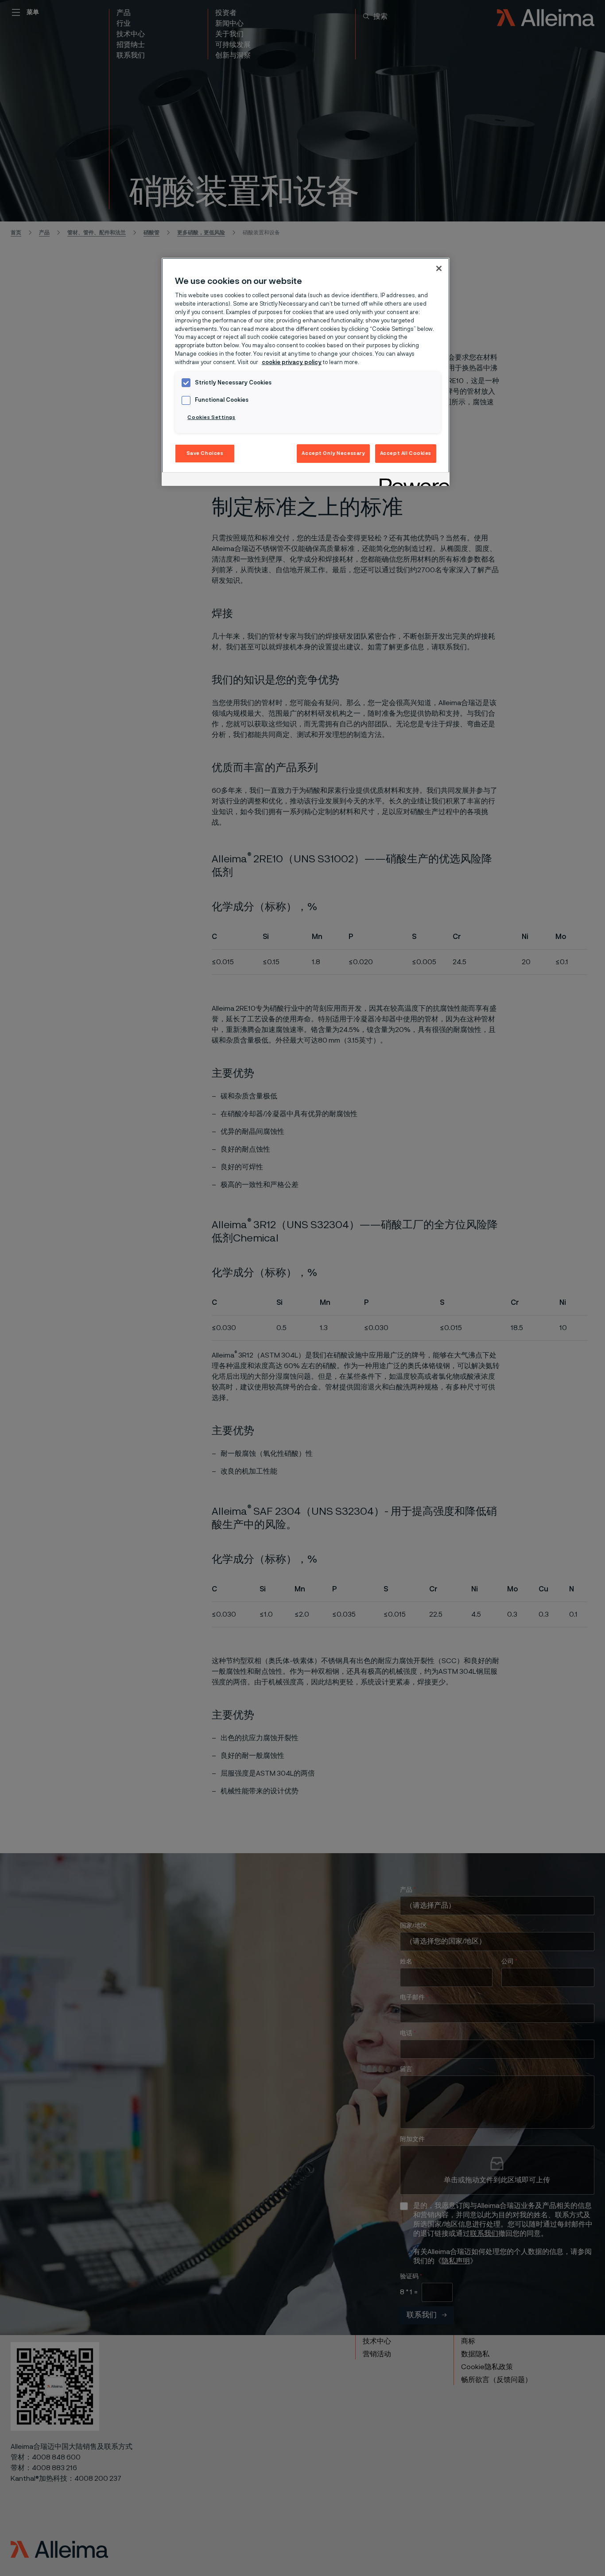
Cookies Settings (211, 417)
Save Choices (205, 453)
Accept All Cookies (406, 453)
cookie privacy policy (292, 363)
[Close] (439, 268)
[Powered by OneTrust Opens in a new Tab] (411, 480)
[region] (306, 372)
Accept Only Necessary (333, 453)
